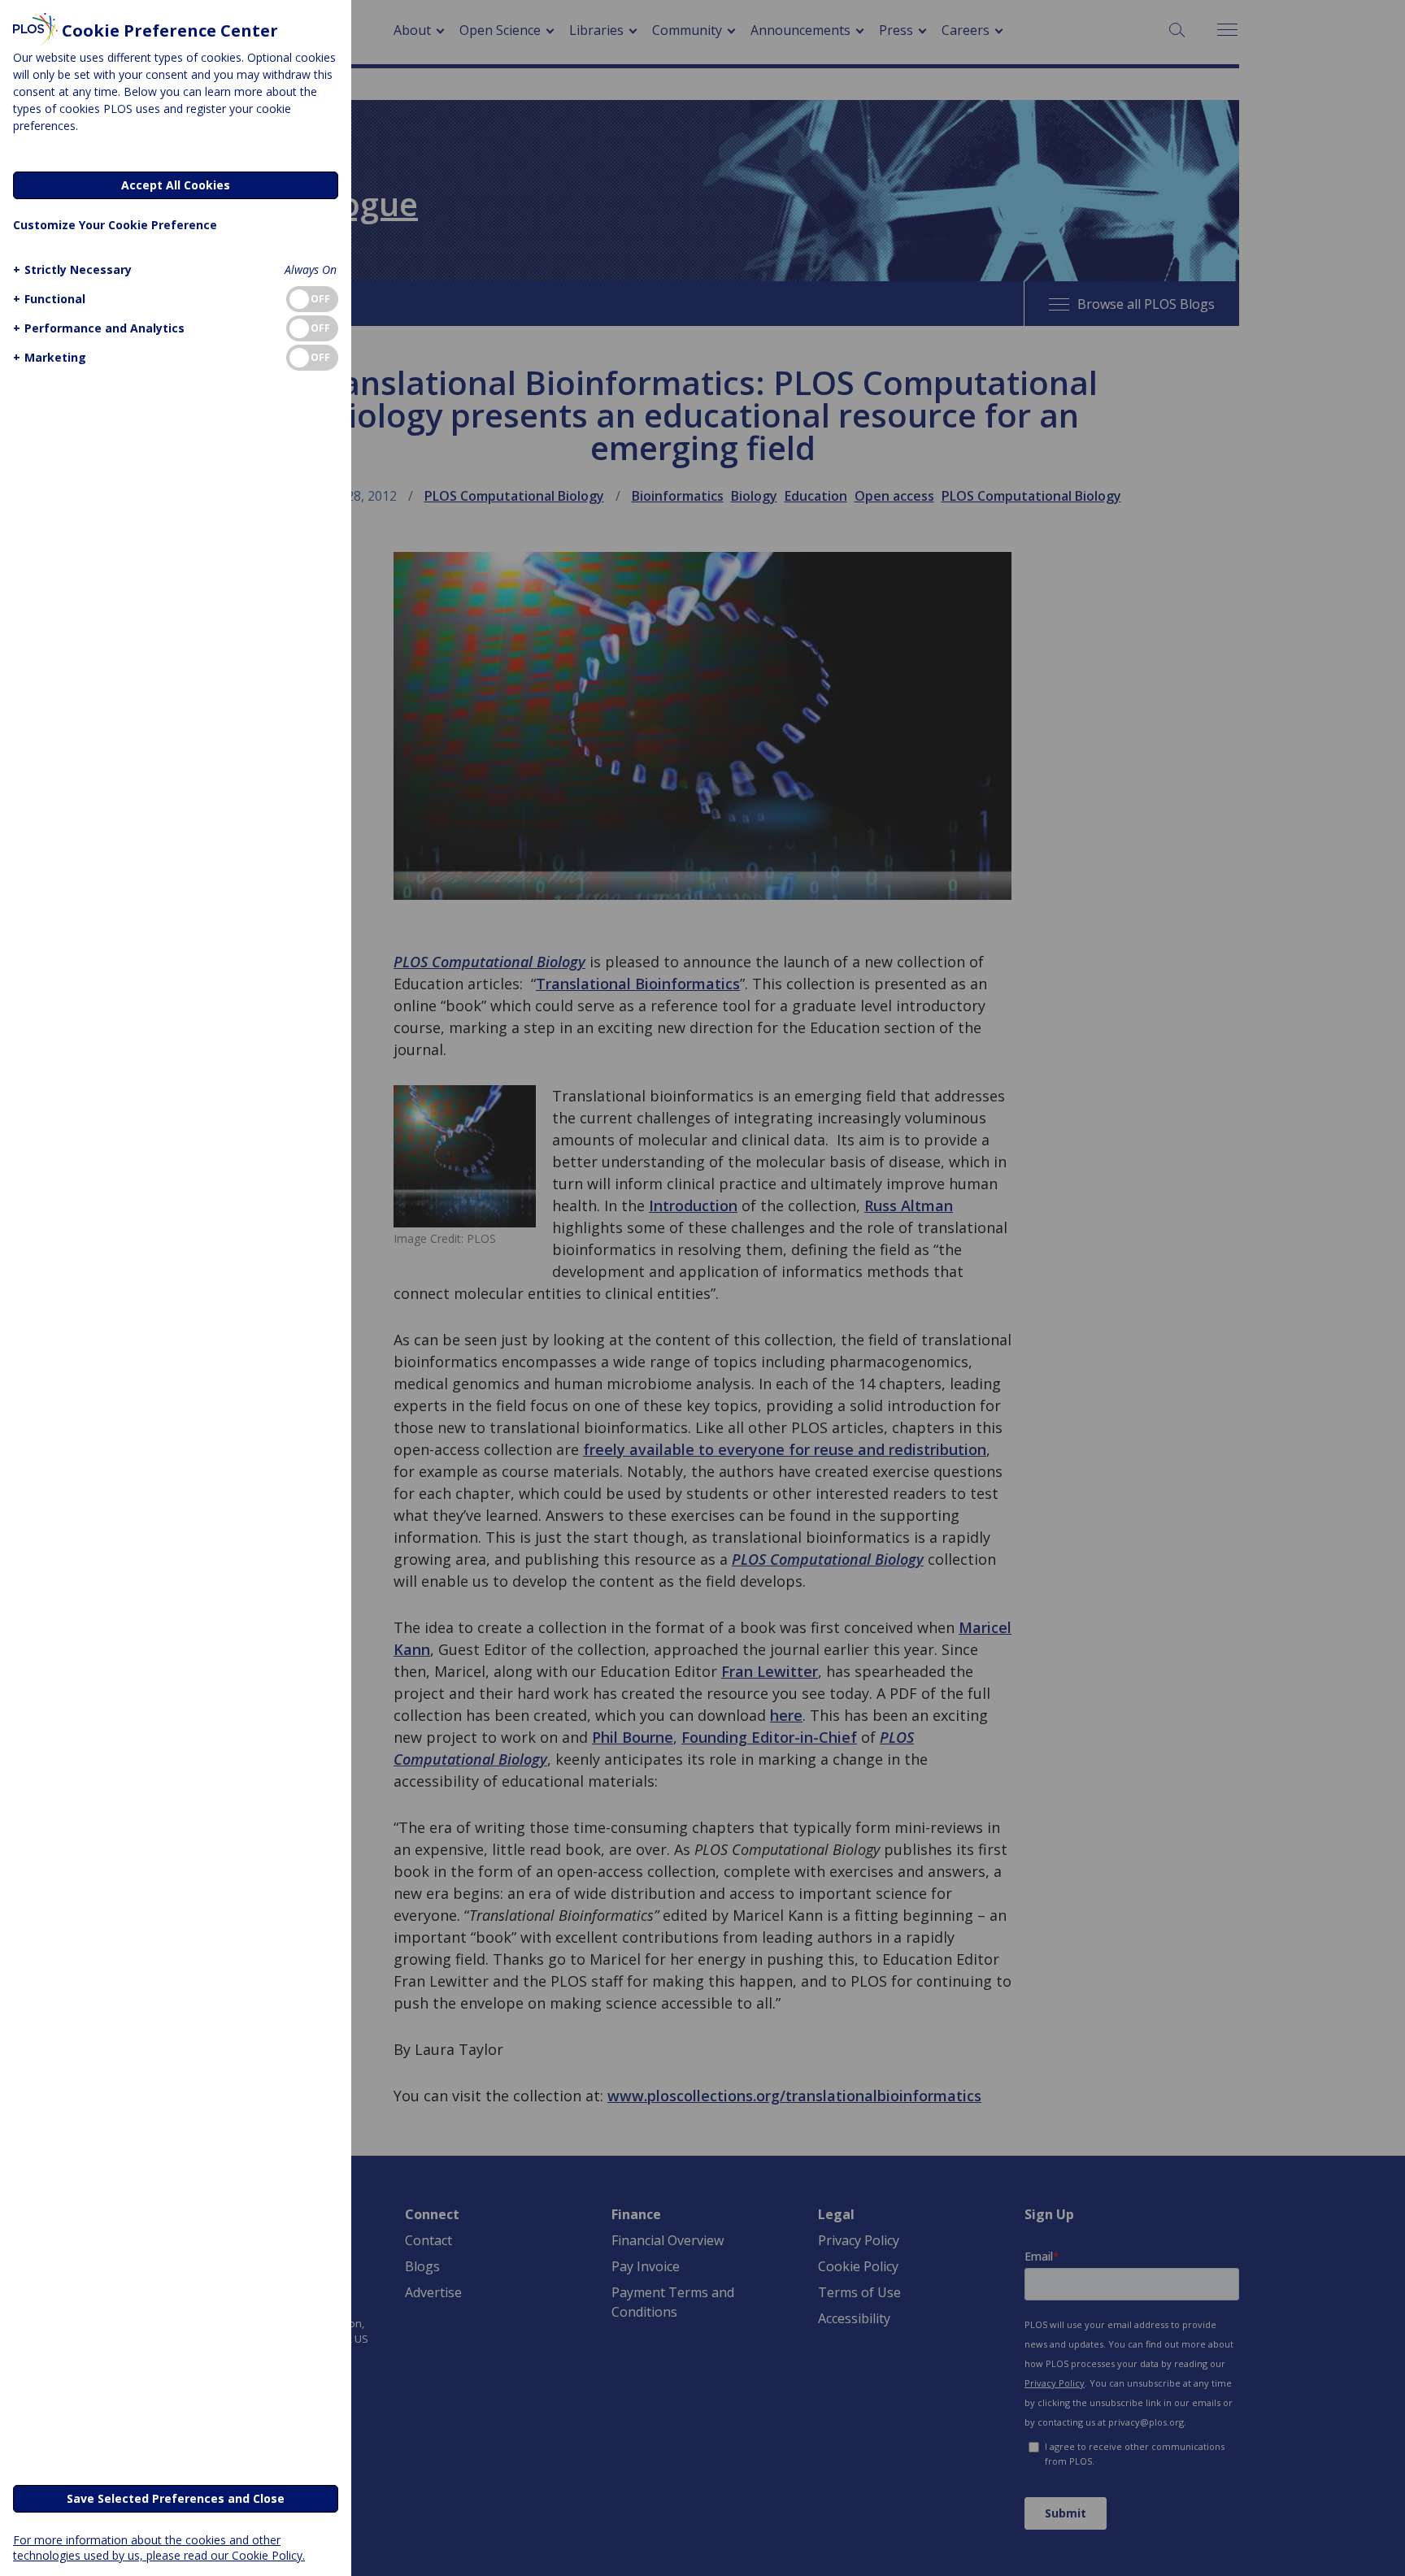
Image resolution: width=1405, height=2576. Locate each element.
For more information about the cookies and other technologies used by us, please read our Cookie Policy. (159, 2548)
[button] (72, 269)
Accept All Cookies (176, 185)
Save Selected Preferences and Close (176, 2498)
